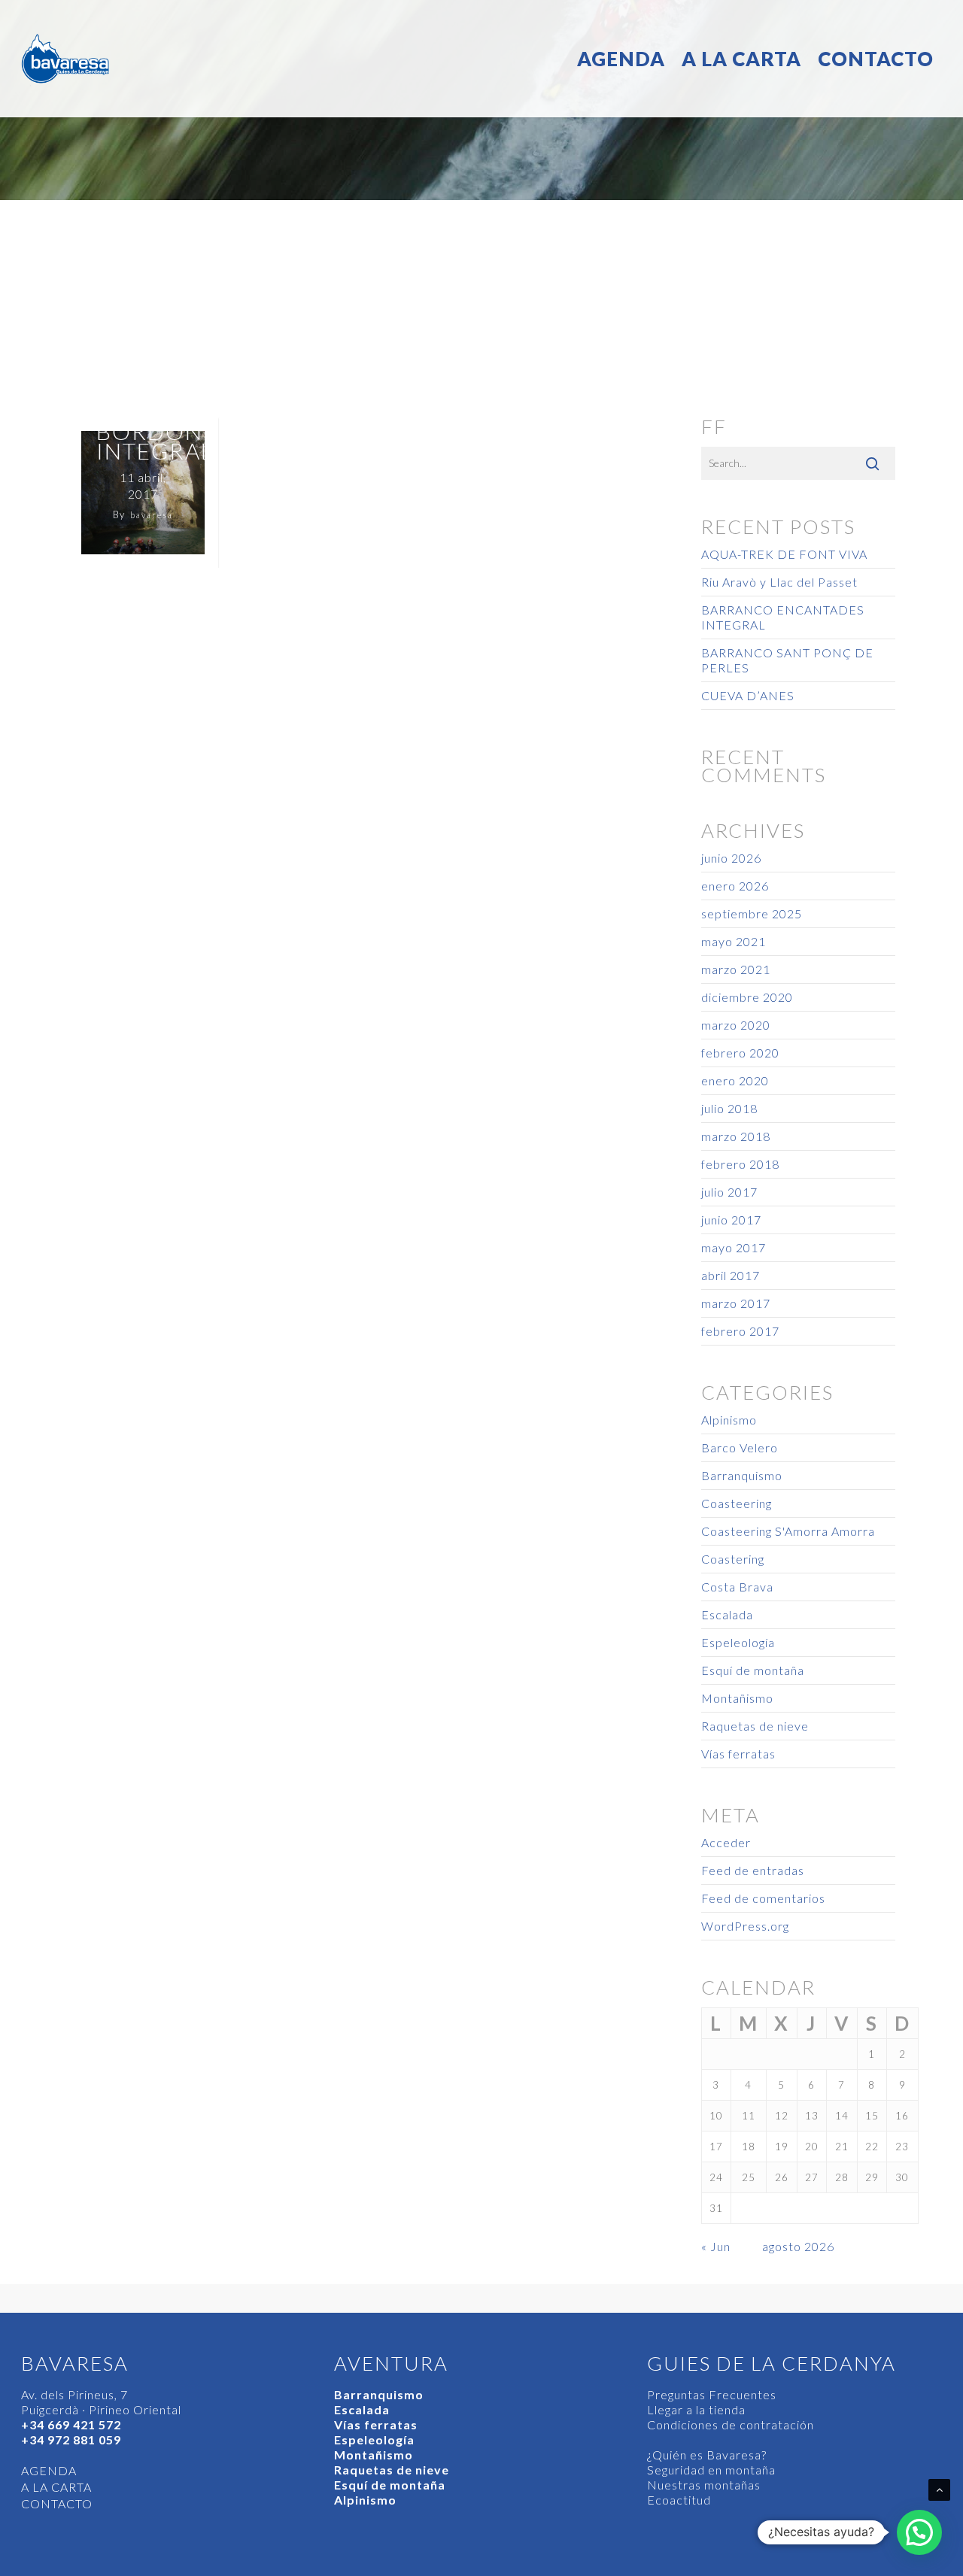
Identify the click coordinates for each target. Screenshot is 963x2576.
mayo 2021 (734, 941)
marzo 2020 (736, 1025)
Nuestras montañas (704, 2485)
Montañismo (737, 1698)
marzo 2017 (736, 1303)
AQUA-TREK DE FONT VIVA (784, 554)
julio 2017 (729, 1192)
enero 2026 (735, 886)
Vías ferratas (738, 1754)
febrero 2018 (740, 1164)
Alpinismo (729, 1420)
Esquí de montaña (753, 1670)
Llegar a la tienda (696, 2409)
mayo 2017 (734, 1247)
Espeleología (738, 1642)
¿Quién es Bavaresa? (707, 2455)
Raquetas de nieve (755, 1726)
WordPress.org (745, 1926)
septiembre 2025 (752, 913)
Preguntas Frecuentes (712, 2394)
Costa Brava (737, 1587)
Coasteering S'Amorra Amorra (788, 1531)
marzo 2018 (736, 1136)
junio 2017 (731, 1220)
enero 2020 (735, 1080)
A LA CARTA (741, 59)
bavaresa (152, 515)
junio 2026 (731, 858)
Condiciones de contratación (731, 2424)
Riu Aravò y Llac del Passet (779, 582)
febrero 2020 (740, 1053)
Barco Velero (740, 1447)
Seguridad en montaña (711, 2470)
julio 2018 (729, 1108)
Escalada (727, 1614)
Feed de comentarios (763, 1898)
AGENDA (621, 59)
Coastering (733, 1559)
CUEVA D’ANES (748, 695)
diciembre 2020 (747, 997)
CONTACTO (876, 59)
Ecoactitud (679, 2500)
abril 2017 (731, 1275)
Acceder (726, 1842)
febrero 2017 (740, 1331)
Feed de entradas (753, 1870)
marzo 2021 (736, 969)
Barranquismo (742, 1475)
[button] (919, 2532)
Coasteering (737, 1503)
